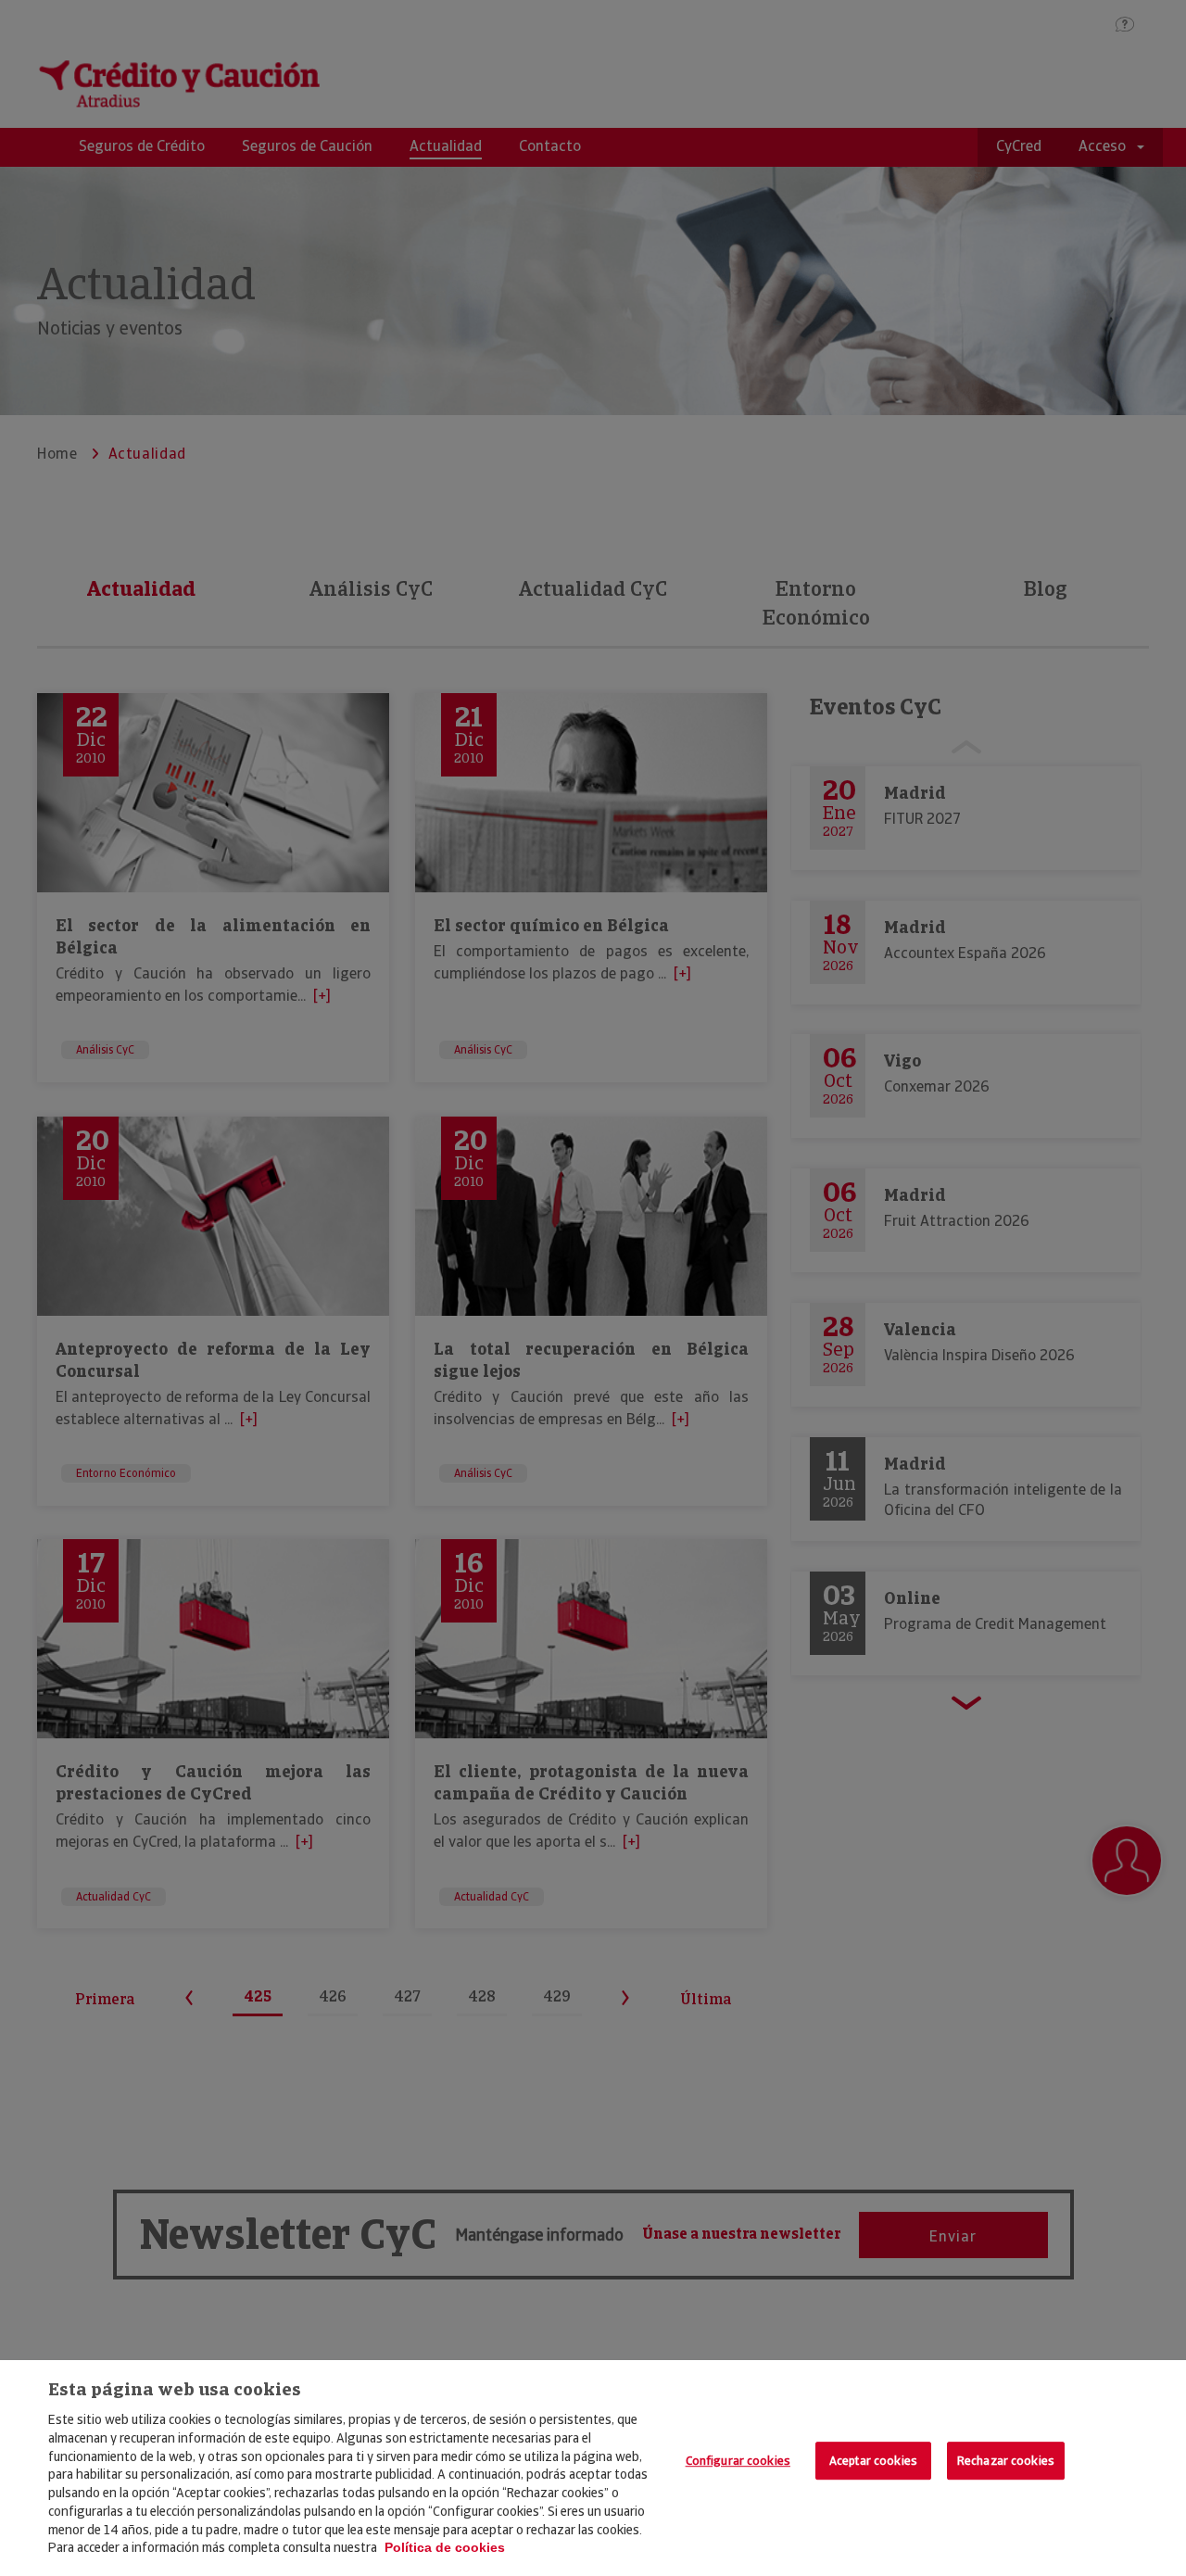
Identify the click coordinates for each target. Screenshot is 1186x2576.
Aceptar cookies (873, 2461)
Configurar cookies (738, 2461)
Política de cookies (445, 2547)
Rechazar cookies (1006, 2461)
